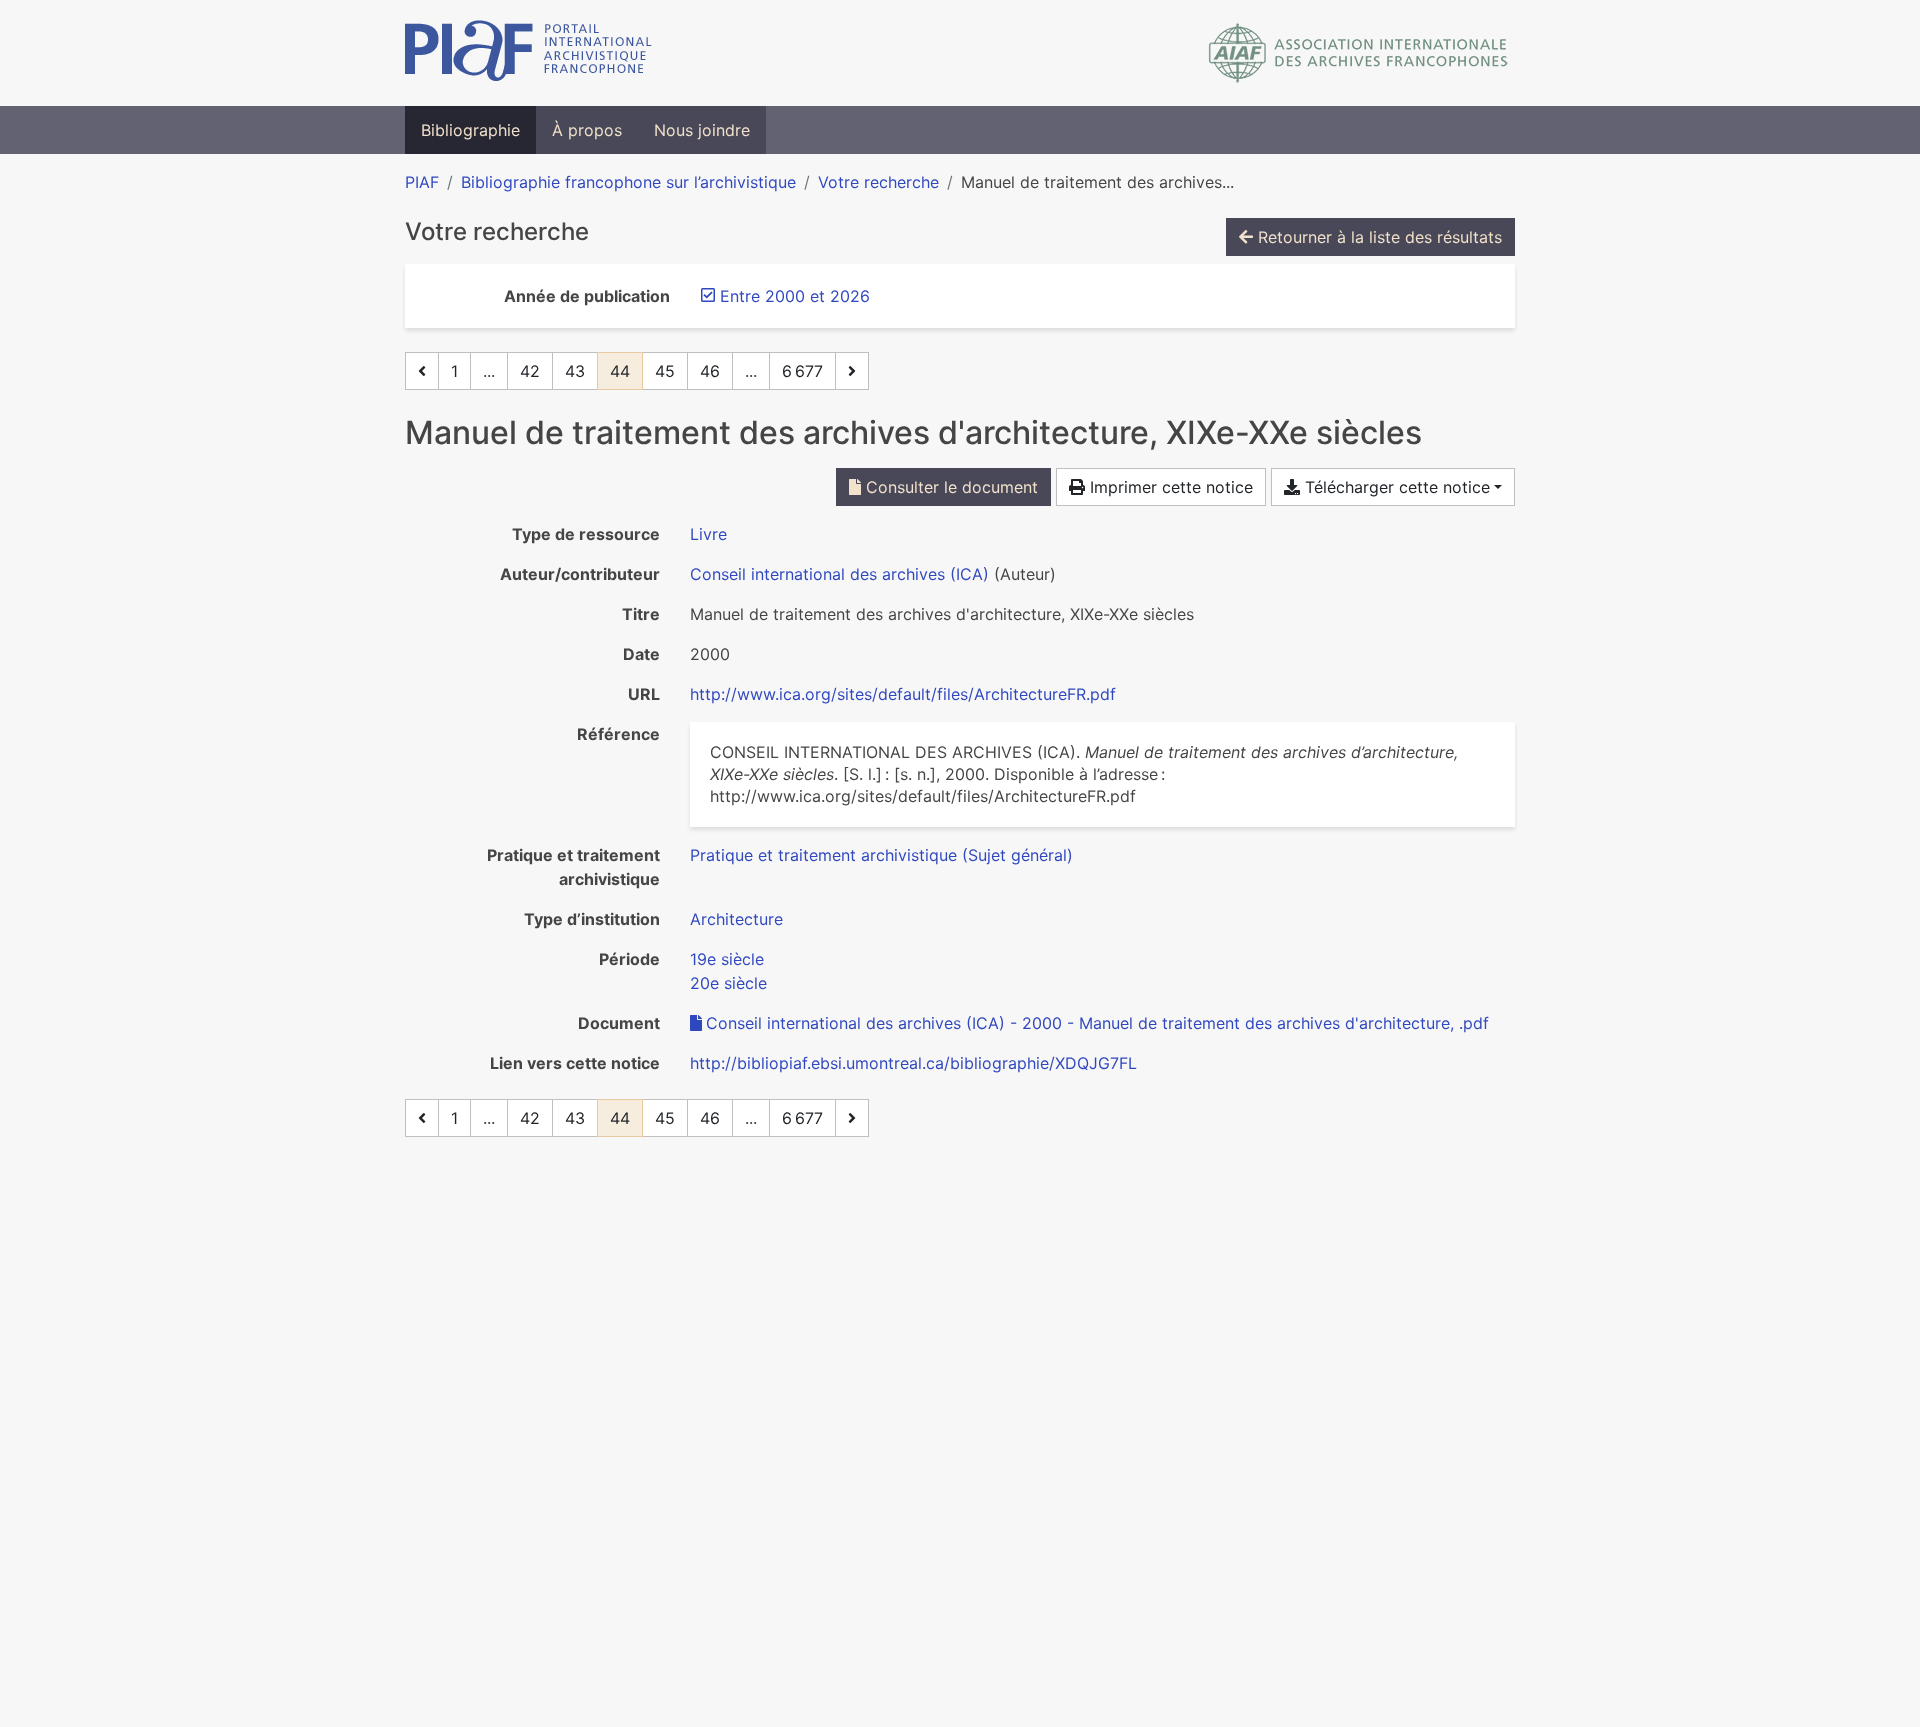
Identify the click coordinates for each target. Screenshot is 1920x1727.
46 (710, 371)
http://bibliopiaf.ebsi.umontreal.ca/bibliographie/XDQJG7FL (913, 1063)
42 (530, 371)
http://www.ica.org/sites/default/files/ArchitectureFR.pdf (903, 694)
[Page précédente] (422, 371)
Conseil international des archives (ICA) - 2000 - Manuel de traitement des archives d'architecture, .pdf (1097, 1023)
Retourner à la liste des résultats (1377, 237)
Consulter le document (949, 487)
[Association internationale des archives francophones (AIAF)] (1358, 53)
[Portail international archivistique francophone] (528, 53)
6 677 (802, 371)
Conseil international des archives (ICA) (839, 574)
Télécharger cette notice (1395, 487)
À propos (587, 130)
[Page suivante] (852, 371)
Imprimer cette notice (1169, 487)
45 (665, 371)
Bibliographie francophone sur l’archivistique (628, 182)
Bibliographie (470, 130)
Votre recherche (878, 182)
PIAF (422, 182)
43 (575, 371)
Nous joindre (702, 130)
